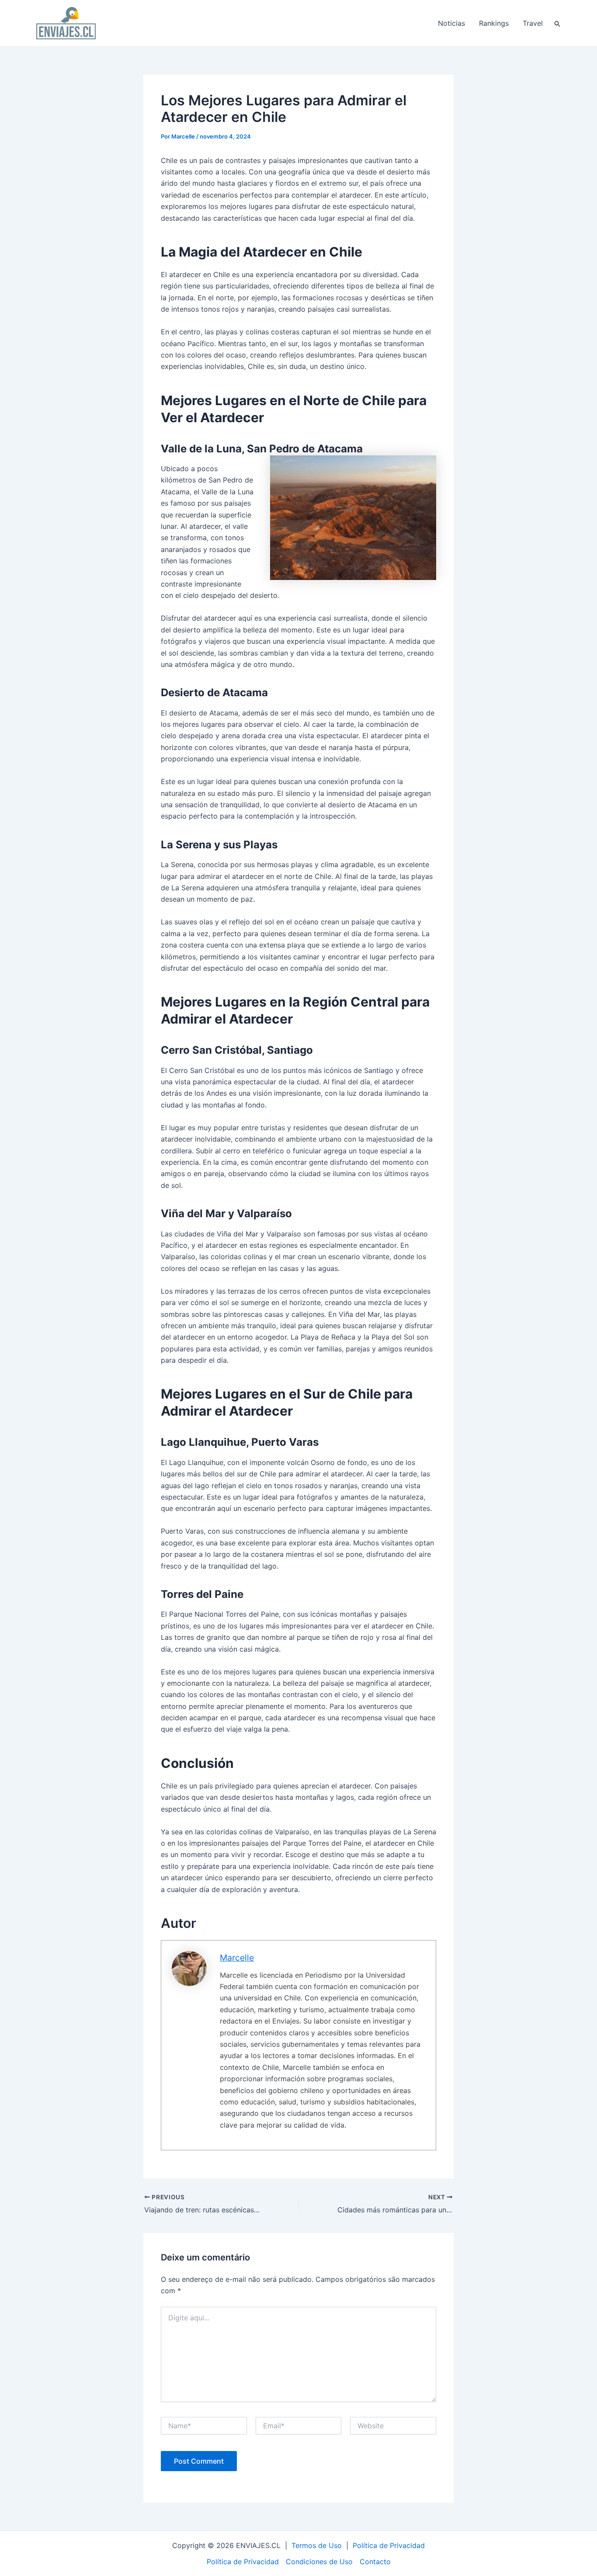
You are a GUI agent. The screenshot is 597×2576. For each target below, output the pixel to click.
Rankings (494, 23)
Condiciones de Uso (319, 2562)
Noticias (451, 23)
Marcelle (237, 1958)
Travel (533, 23)
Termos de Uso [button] (317, 2545)
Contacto (375, 2562)
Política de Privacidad (389, 2545)
